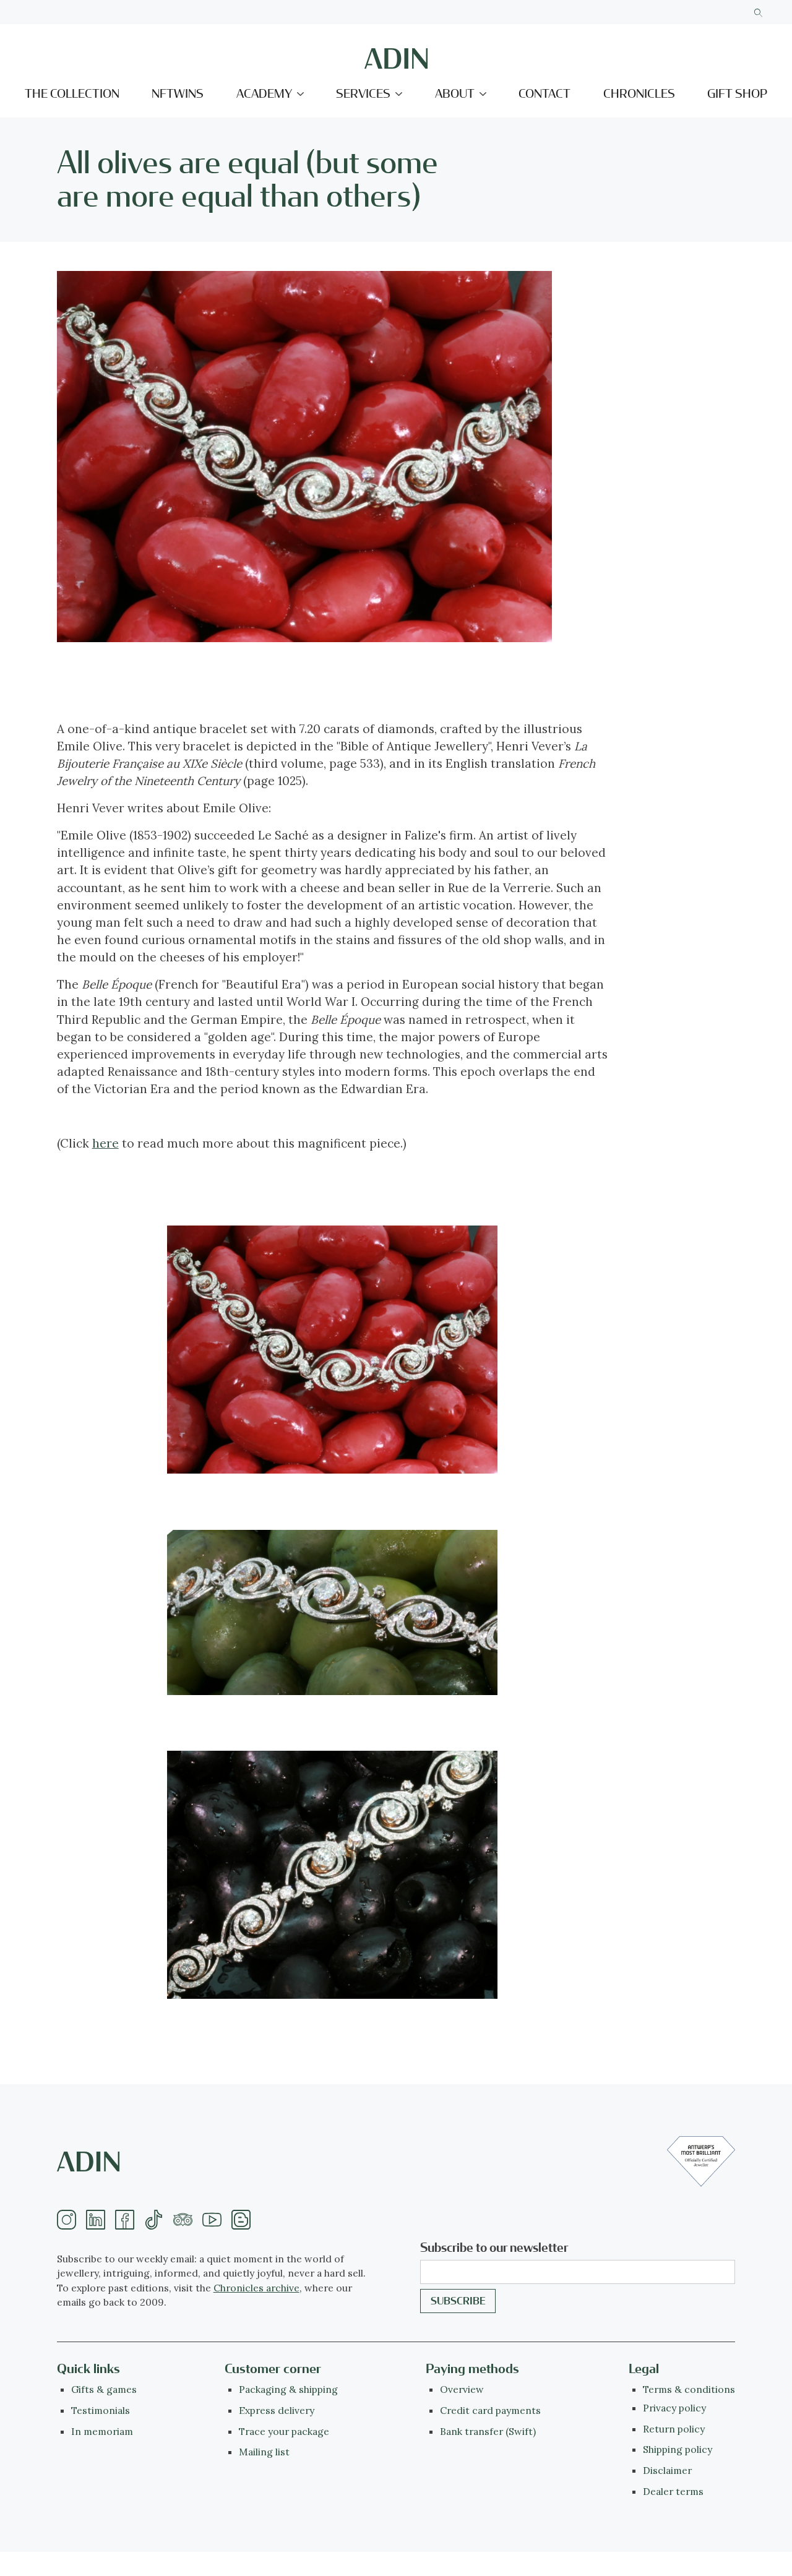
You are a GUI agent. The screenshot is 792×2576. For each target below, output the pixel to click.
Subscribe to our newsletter (494, 2248)
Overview (462, 2389)
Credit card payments (490, 2410)
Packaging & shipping (288, 2389)
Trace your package (284, 2431)
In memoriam (102, 2431)
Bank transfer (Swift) (488, 2431)
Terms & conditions (689, 2389)
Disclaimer (667, 2470)
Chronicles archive (256, 2288)
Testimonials (101, 2410)
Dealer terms (673, 2491)
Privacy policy (674, 2408)
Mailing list (264, 2452)
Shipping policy (678, 2449)
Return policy (674, 2429)
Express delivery (277, 2410)
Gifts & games (104, 2389)
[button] (270, 94)
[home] (396, 58)
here (105, 1143)
